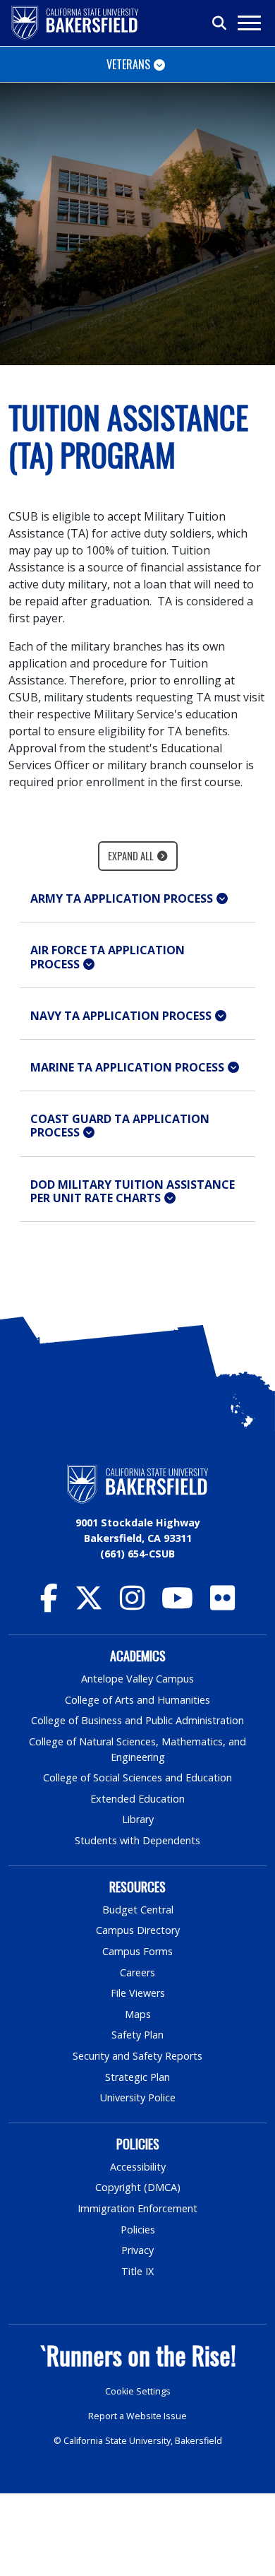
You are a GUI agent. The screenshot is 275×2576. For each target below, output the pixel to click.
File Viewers (138, 1993)
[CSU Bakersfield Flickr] (222, 1604)
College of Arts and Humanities (137, 1700)
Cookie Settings (138, 2391)
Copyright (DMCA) (138, 2187)
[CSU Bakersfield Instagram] (132, 1604)
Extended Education (137, 1799)
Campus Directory (138, 1930)
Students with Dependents (137, 1840)
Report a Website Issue (137, 2416)
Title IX (137, 2271)
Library (138, 1819)
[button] (137, 899)
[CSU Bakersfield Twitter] (89, 1604)
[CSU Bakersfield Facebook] (49, 1604)
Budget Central (138, 1910)
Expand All (131, 856)
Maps (138, 2014)
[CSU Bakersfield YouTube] (177, 1604)
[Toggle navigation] (249, 23)
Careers (137, 1972)
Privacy (137, 2250)
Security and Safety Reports (137, 2056)
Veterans (128, 64)
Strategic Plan (137, 2077)
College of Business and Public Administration (137, 1720)
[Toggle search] (220, 23)
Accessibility (138, 2167)
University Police (138, 2097)
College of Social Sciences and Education (137, 1777)
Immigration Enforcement (137, 2208)
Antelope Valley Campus (137, 1679)
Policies (138, 2230)
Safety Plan (137, 2035)
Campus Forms (137, 1951)
